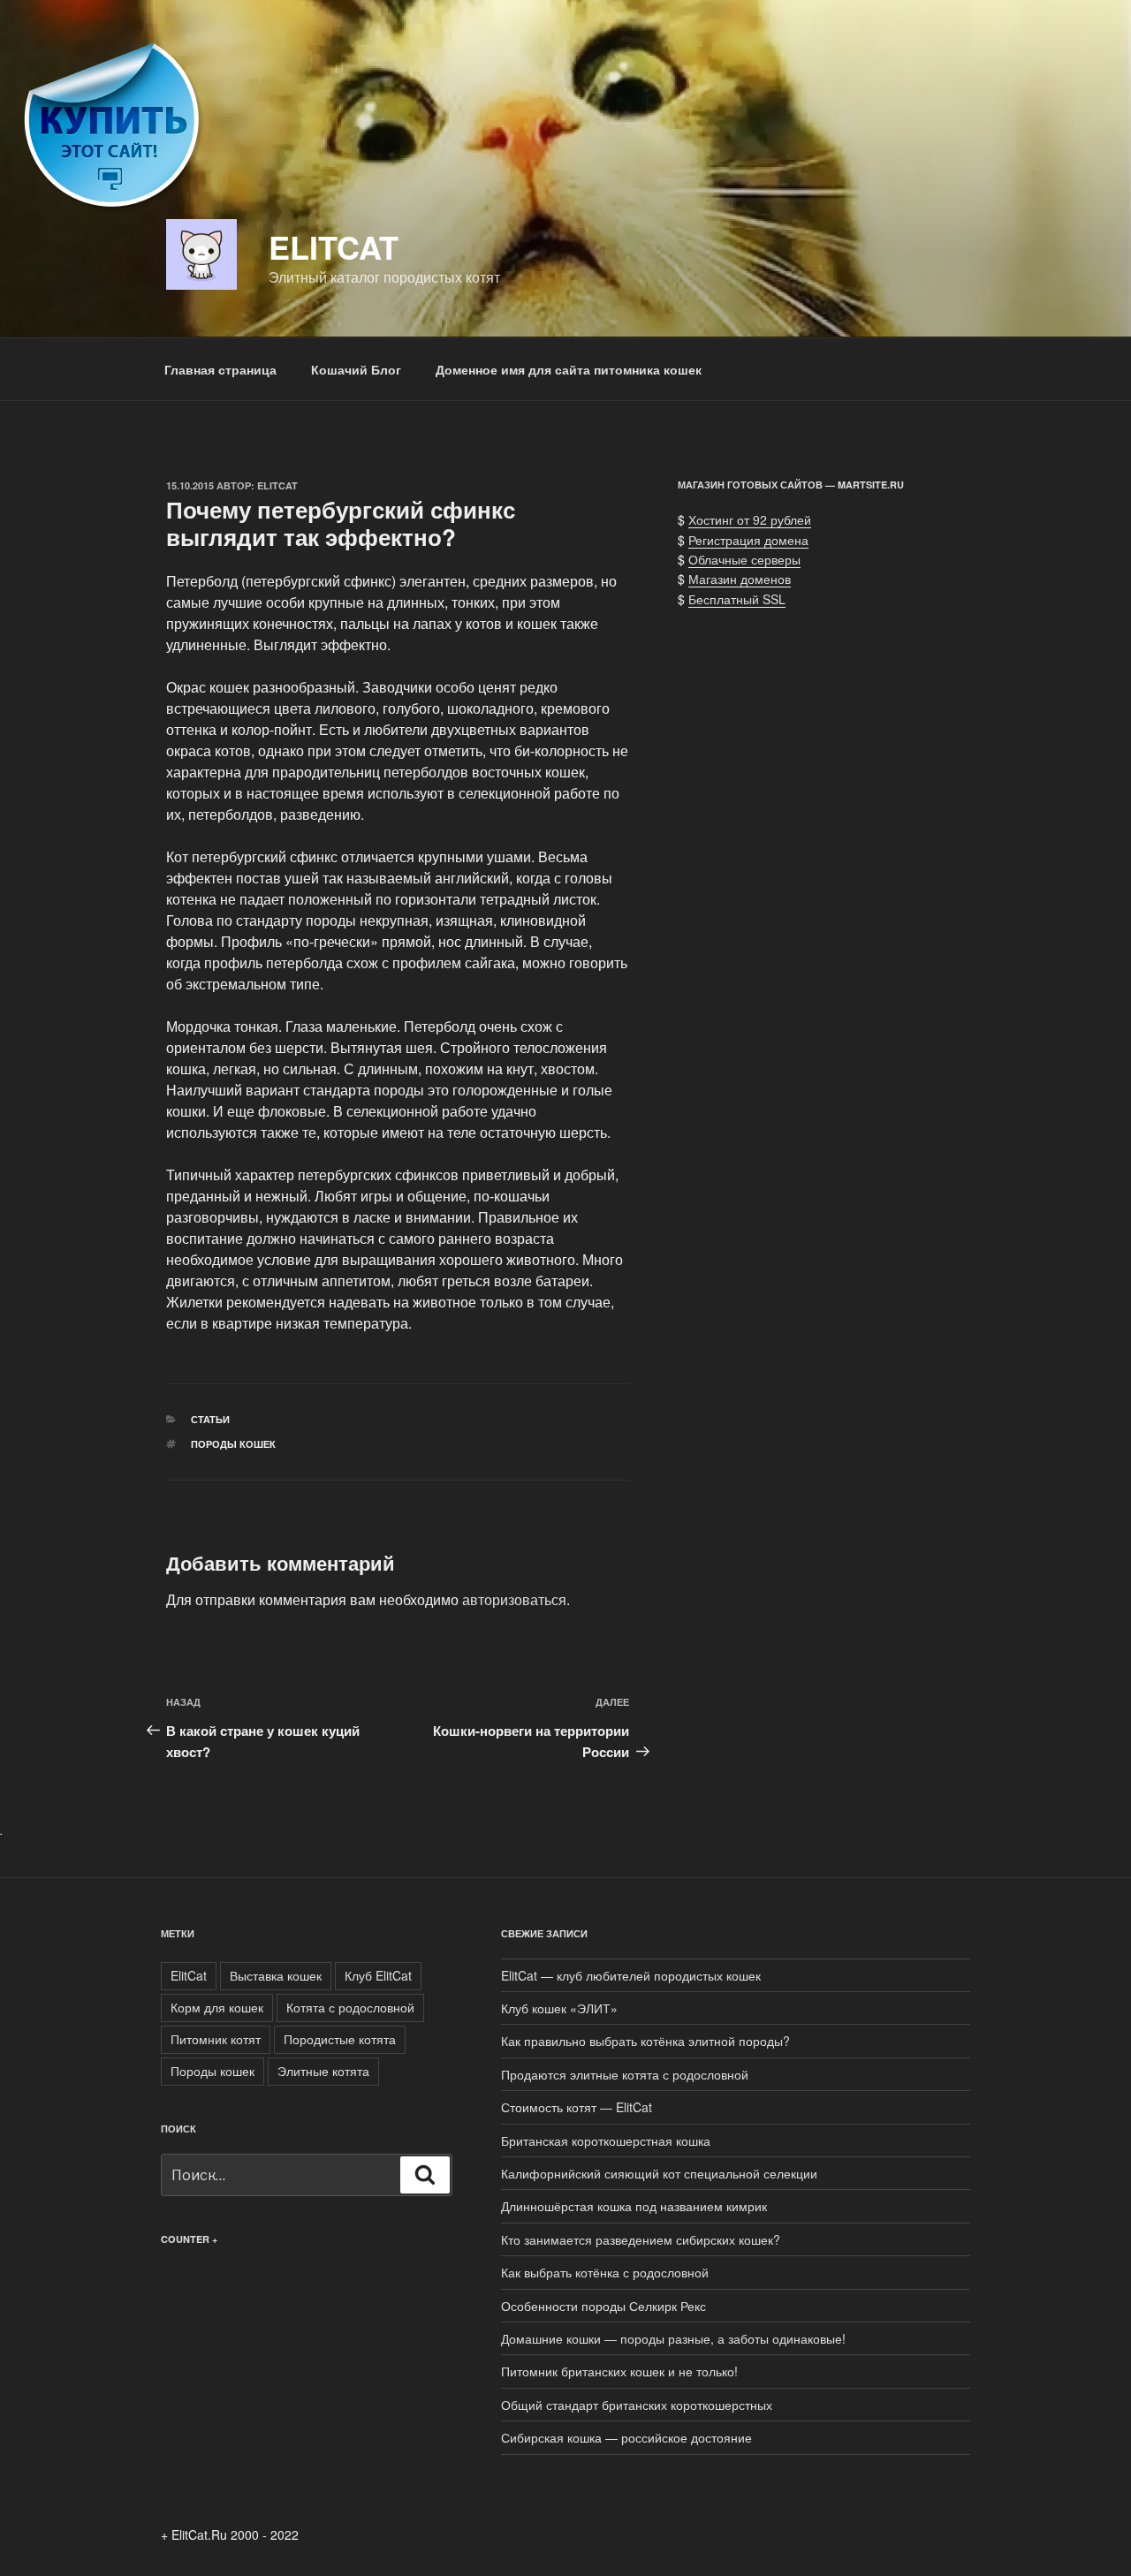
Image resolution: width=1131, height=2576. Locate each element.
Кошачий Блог (356, 369)
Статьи (210, 1419)
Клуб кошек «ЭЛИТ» (559, 2008)
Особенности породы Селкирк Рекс (603, 2306)
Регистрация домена (748, 540)
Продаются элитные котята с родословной (625, 2074)
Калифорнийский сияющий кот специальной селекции (659, 2173)
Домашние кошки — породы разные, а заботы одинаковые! (673, 2338)
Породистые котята (340, 2039)
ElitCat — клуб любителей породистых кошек (631, 1975)
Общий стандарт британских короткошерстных (637, 2405)
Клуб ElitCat (378, 1975)
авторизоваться (514, 1599)
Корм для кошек (217, 2007)
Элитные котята (323, 2071)
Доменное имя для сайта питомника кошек (569, 369)
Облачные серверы (744, 559)
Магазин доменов (740, 579)
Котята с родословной (350, 2007)
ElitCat (334, 246)
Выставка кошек (276, 1975)
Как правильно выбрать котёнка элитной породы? (645, 2041)
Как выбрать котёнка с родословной (605, 2272)
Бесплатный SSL (737, 599)
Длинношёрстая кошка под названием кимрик (634, 2206)
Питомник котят (216, 2039)
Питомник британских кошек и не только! (619, 2371)
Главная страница (220, 369)
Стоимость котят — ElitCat (577, 2107)
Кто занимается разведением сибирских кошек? (641, 2239)
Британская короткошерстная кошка (606, 2140)
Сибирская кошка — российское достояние (626, 2437)
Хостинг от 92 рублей (750, 519)
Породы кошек (233, 1444)
